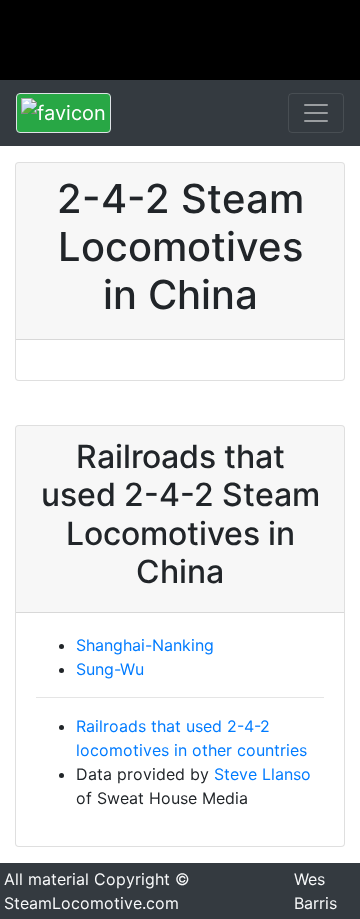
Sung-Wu (110, 669)
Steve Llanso (262, 774)
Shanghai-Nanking (145, 645)
